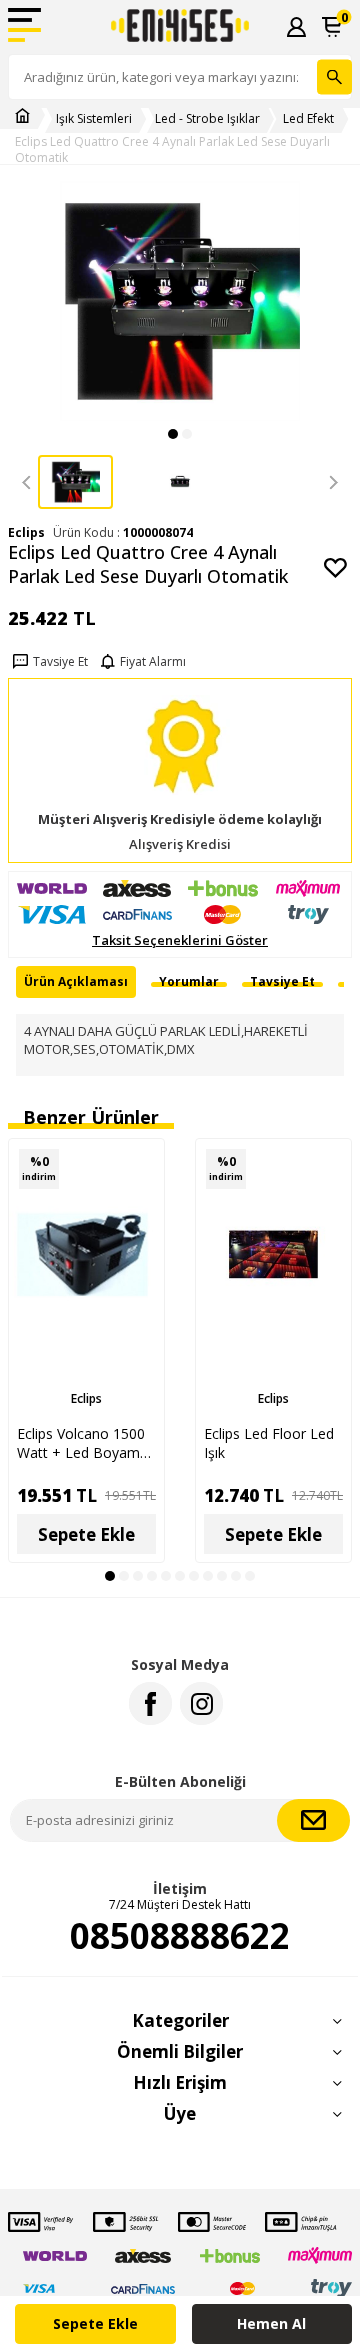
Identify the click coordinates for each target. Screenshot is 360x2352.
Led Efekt (308, 119)
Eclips (86, 1398)
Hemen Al (271, 2323)
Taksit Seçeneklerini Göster (180, 940)
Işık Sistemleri (94, 119)
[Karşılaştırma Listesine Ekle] (139, 1164)
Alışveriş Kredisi (180, 844)
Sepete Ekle (95, 2323)
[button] (173, 434)
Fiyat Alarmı (153, 662)
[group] (180, 301)
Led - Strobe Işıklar (207, 119)
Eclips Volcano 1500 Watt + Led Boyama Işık (82, 1443)
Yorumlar (189, 981)
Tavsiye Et (60, 662)
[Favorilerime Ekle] (139, 1199)
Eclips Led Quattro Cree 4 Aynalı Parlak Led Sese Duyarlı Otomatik (172, 150)
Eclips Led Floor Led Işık (269, 1443)
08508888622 (180, 1936)
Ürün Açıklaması (76, 981)
